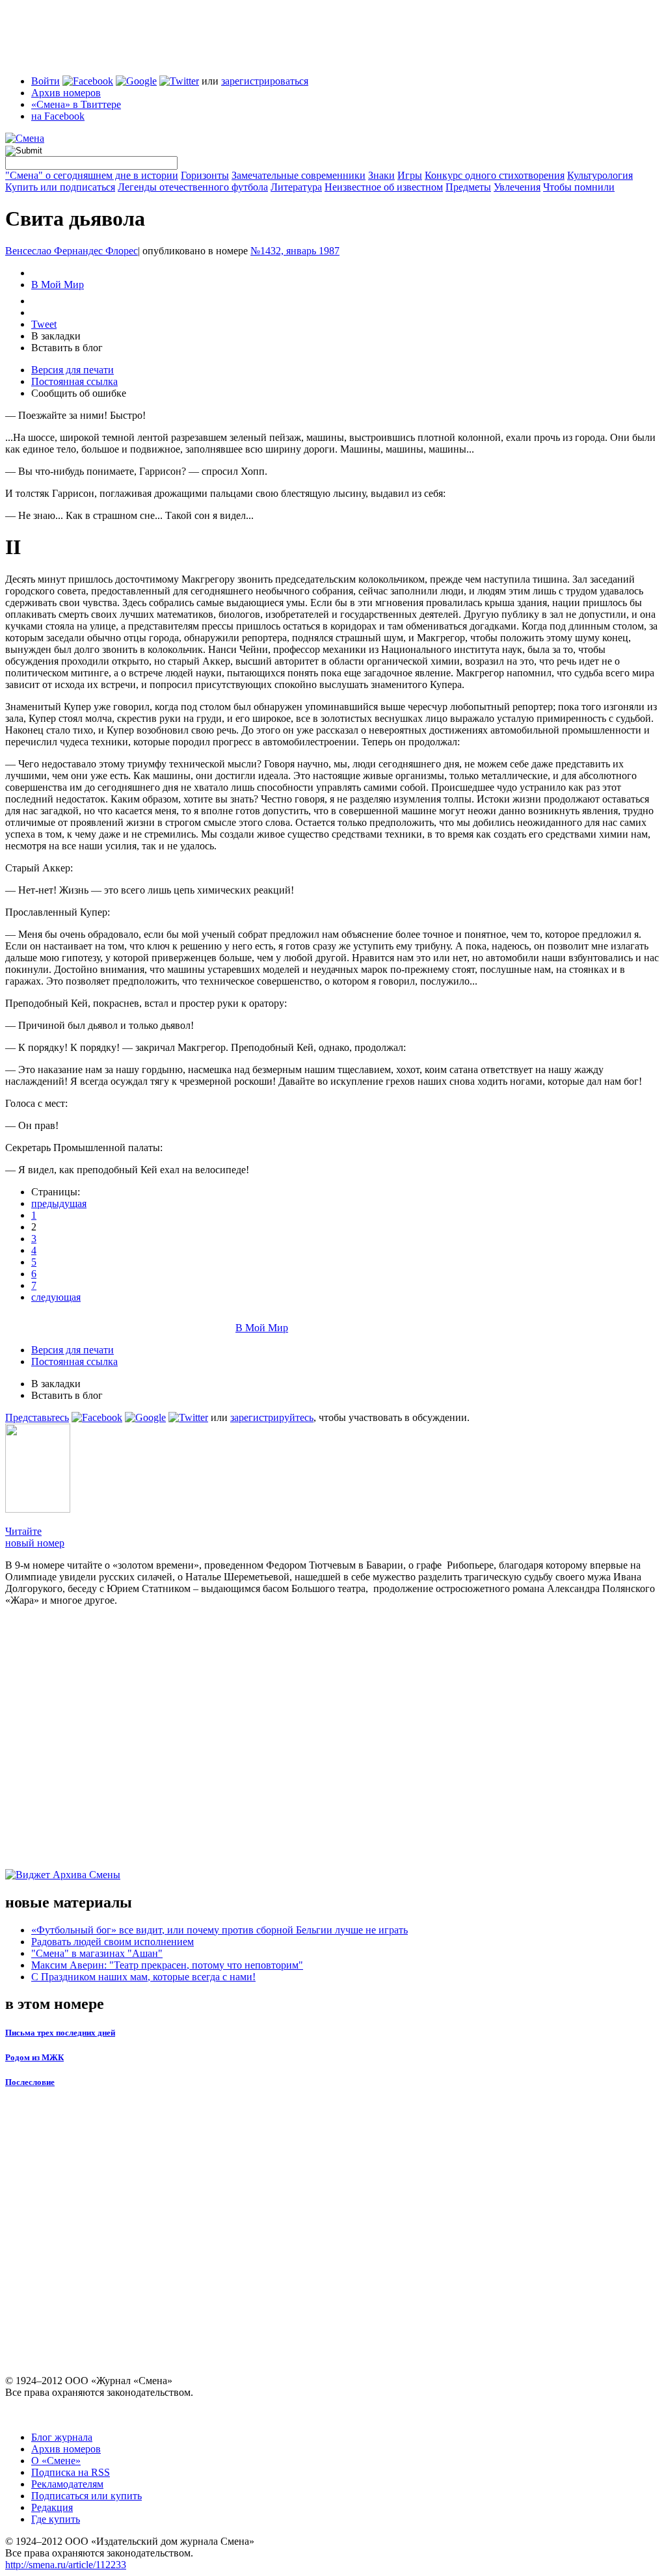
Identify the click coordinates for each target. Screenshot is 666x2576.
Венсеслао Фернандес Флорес (72, 251)
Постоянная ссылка (74, 381)
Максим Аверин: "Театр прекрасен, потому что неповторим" (167, 1965)
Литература (296, 187)
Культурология (600, 175)
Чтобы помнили (579, 187)
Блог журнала (62, 2437)
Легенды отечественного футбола (193, 187)
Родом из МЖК (34, 2057)
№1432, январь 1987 (295, 251)
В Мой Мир (58, 285)
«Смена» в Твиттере (76, 104)
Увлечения (517, 187)
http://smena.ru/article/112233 (66, 2565)
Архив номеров (66, 93)
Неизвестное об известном (384, 187)
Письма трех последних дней (60, 2033)
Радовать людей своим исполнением (113, 1942)
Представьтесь (37, 1417)
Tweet (44, 324)
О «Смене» (56, 2461)
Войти (46, 81)
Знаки (381, 175)
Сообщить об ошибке (79, 393)
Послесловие (30, 2082)
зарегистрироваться (265, 81)
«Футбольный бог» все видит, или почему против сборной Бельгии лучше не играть (220, 1930)
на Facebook (58, 116)
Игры (410, 175)
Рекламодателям (67, 2484)
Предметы (468, 187)
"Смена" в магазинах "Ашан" (97, 1953)
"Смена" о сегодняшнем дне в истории (92, 175)
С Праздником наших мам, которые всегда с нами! (143, 1977)
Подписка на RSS (71, 2472)
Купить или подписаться (60, 187)
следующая (56, 1297)
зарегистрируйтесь (272, 1417)
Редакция (52, 2507)
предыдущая (59, 1203)
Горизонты (205, 175)
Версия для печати (73, 370)
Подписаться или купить (87, 2496)
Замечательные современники (299, 175)
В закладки (56, 336)
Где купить (56, 2519)
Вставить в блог (67, 348)
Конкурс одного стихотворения (495, 175)
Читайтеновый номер (35, 1537)
